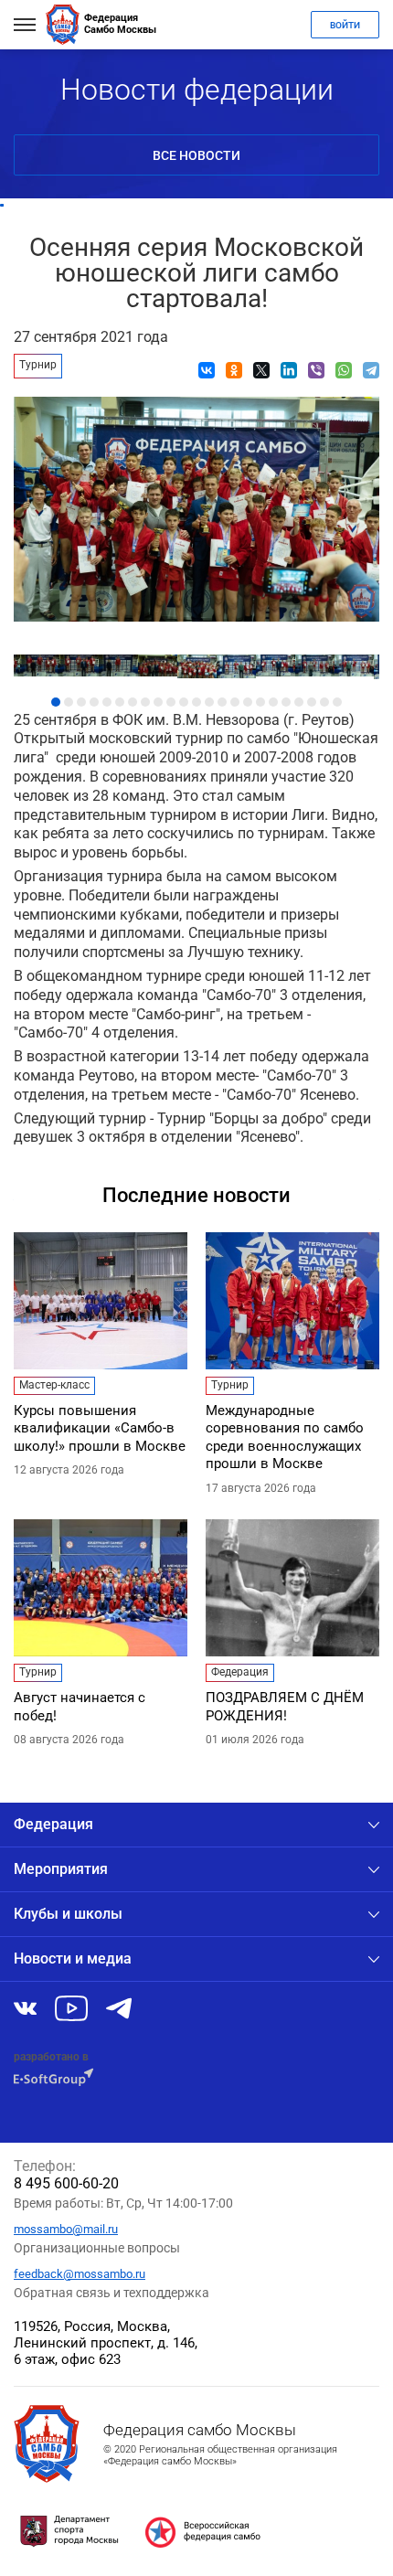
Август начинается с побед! (80, 1707)
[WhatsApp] (344, 370)
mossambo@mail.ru (66, 2229)
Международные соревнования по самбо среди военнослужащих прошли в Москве (285, 1437)
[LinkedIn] (289, 370)
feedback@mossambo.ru (80, 2274)
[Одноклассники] (234, 370)
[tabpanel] (197, 662)
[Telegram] (371, 370)
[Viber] (316, 370)
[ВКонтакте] (207, 370)
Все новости (196, 155)
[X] (261, 370)
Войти (345, 25)
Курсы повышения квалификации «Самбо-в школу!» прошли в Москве (100, 1428)
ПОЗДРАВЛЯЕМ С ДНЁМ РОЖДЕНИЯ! (285, 1707)
